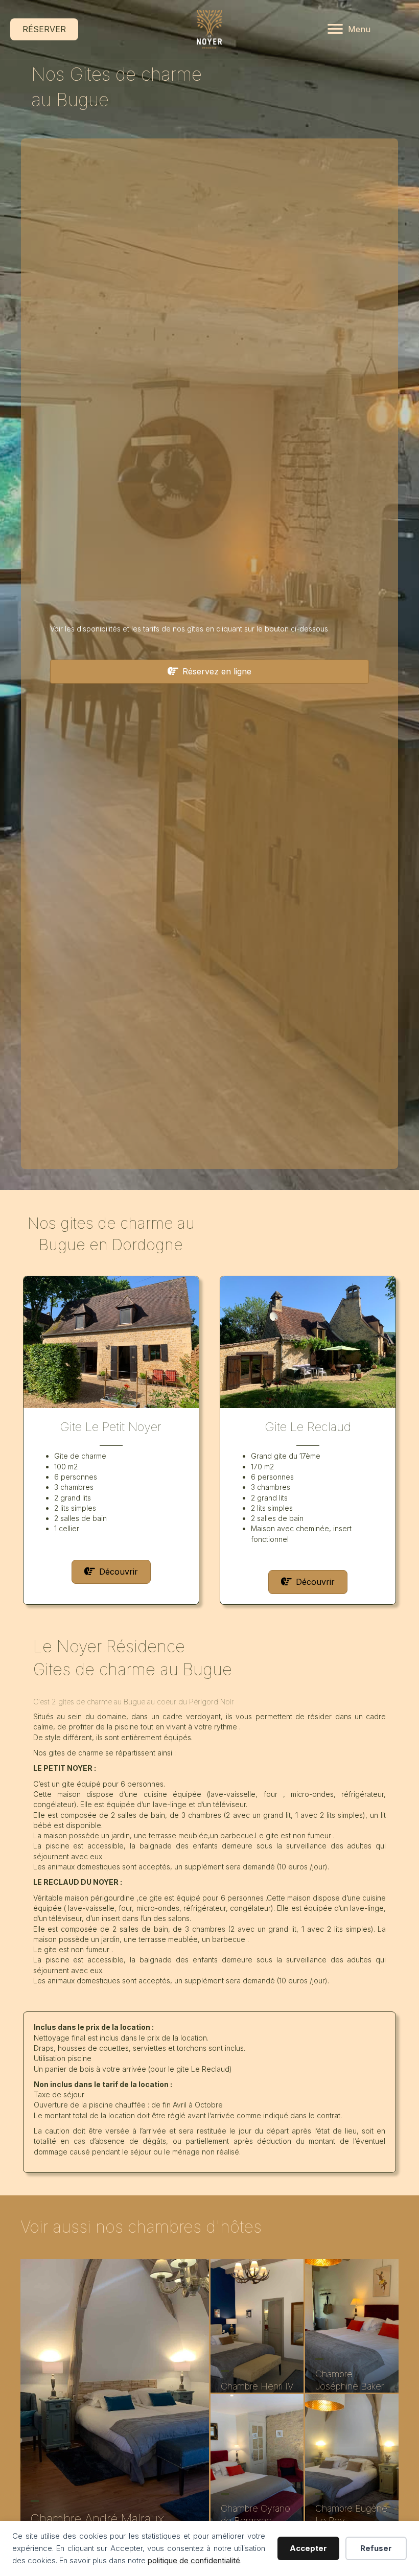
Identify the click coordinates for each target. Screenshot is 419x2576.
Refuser (376, 2548)
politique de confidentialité (194, 2560)
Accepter (308, 2548)
